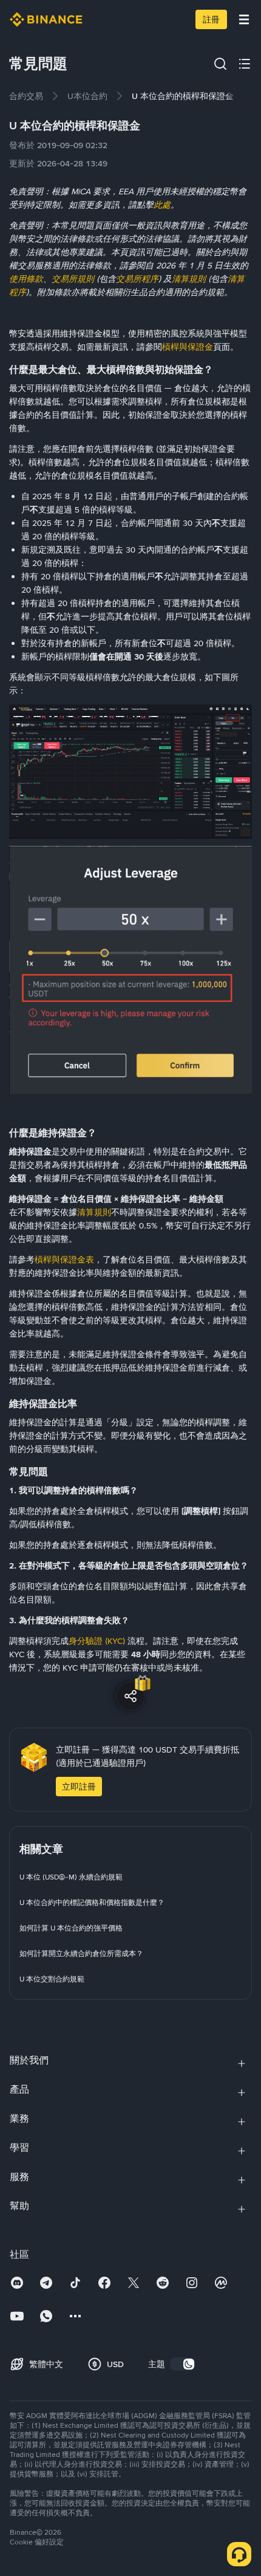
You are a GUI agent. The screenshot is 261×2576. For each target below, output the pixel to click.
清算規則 (94, 1212)
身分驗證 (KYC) (97, 1641)
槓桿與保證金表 (64, 1259)
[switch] (183, 2364)
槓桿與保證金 (188, 347)
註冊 (211, 19)
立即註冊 (79, 1787)
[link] (26, 96)
